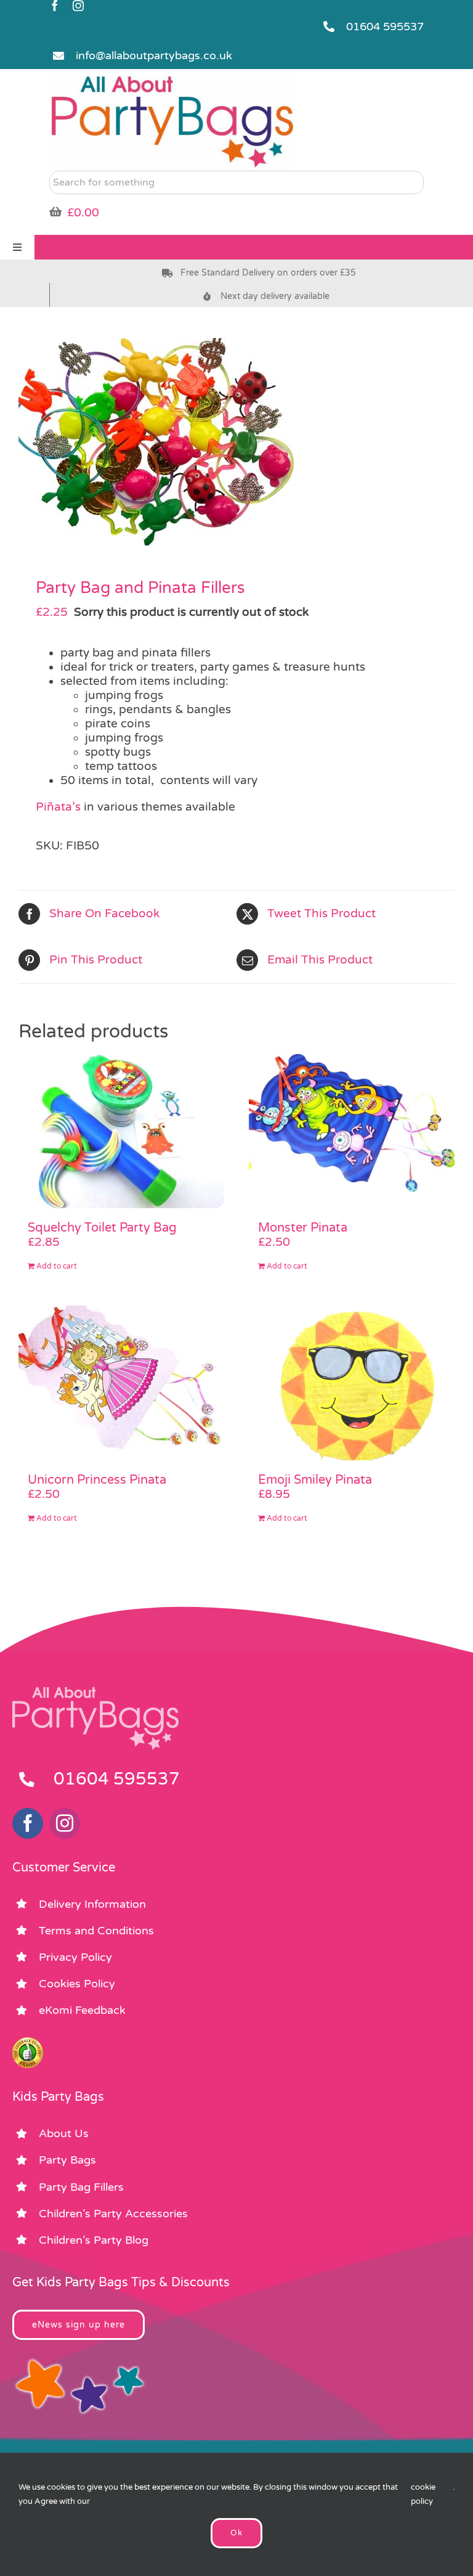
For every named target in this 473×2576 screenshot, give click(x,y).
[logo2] (172, 78)
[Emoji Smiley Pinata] (352, 1383)
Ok (236, 2533)
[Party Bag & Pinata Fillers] (236, 442)
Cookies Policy (77, 1984)
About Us (64, 2133)
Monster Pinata (303, 1228)
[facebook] (55, 6)
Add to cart (57, 1266)
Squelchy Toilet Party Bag (102, 1228)
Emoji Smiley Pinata (315, 1480)
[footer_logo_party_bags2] (95, 1692)
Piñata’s (58, 807)
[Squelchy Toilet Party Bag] (121, 1131)
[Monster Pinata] (352, 1131)
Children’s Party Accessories (113, 2214)
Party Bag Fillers (81, 2187)
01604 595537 (385, 27)
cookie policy (423, 2494)
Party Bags (67, 2160)
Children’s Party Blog (94, 2240)
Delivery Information (92, 1904)
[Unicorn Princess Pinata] (121, 1383)
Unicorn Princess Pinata (97, 1480)
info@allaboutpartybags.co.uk (154, 55)
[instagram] (78, 6)
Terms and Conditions (96, 1931)
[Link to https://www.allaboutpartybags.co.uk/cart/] (55, 211)
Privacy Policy (75, 1957)
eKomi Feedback (82, 2010)
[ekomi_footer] (28, 2043)
